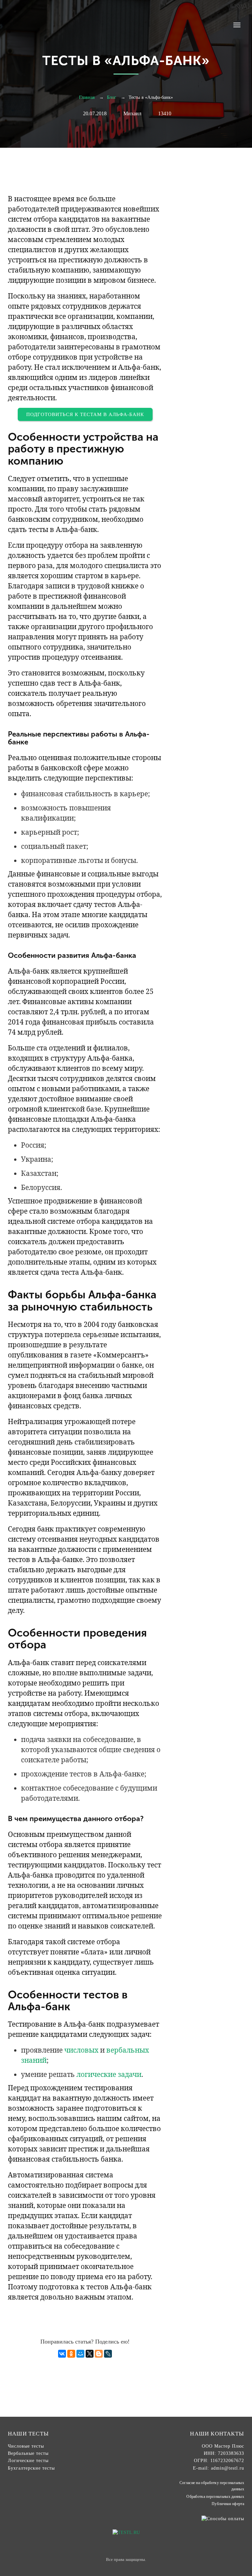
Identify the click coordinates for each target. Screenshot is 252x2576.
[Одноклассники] (71, 2354)
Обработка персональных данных (215, 2497)
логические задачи (109, 2074)
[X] (90, 2354)
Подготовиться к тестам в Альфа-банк (85, 414)
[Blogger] (99, 2354)
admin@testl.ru (228, 2468)
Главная (87, 97)
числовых (81, 2050)
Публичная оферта (228, 2504)
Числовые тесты (26, 2446)
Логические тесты (28, 2461)
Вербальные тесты (28, 2453)
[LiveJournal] (108, 2354)
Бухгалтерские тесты (31, 2468)
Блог (112, 97)
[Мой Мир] (80, 2354)
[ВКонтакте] (62, 2354)
